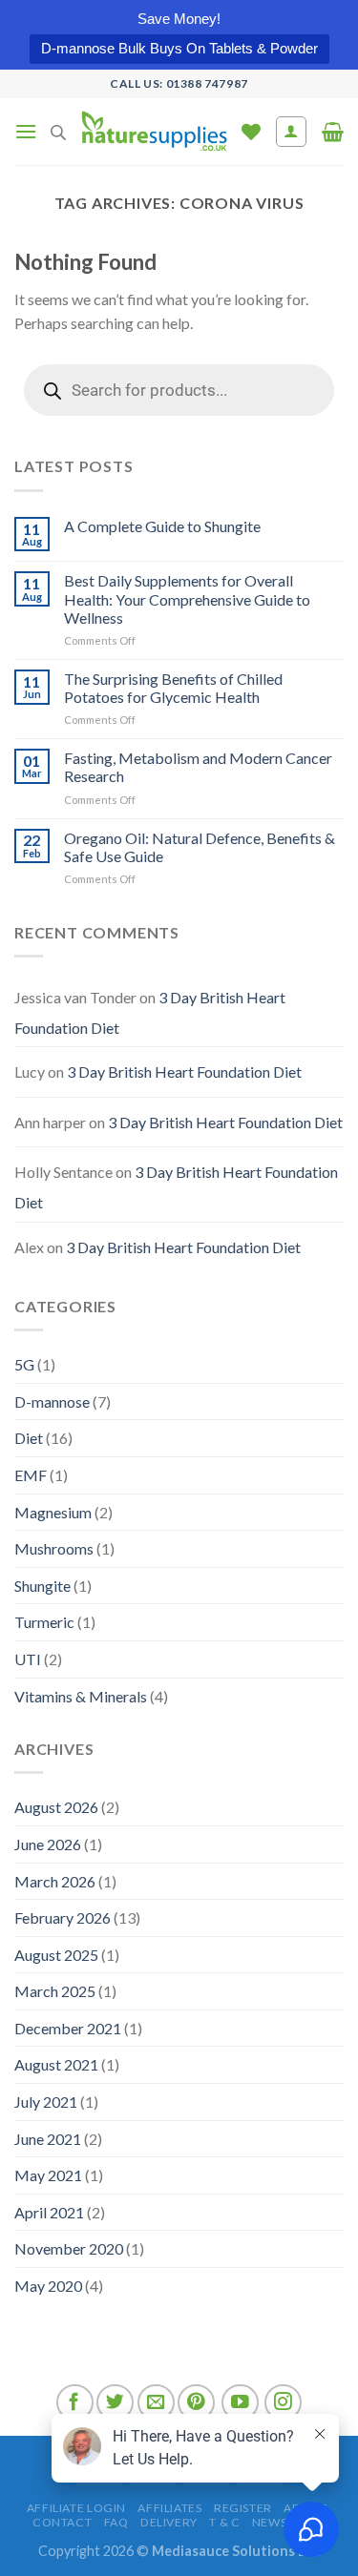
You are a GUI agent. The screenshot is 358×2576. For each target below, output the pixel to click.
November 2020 (69, 2248)
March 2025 (55, 1991)
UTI (28, 1659)
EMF (31, 1475)
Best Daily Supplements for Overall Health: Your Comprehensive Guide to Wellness (187, 598)
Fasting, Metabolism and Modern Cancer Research (198, 767)
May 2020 (48, 2286)
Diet (29, 1438)
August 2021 (56, 2064)
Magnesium (53, 1512)
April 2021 (49, 2212)
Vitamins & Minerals (81, 1696)
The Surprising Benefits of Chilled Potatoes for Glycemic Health (173, 688)
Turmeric (44, 1622)
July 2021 (46, 2102)
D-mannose (52, 1401)
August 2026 (56, 1807)
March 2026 (55, 1881)
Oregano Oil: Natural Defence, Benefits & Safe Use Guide (200, 847)
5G (24, 1364)
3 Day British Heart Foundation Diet (184, 1072)
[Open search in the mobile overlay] (58, 132)
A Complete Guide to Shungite (162, 526)
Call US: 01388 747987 (179, 83)
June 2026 (48, 1844)
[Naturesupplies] (154, 132)
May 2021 (48, 2175)
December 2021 (68, 2028)
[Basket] (333, 132)
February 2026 (63, 1917)
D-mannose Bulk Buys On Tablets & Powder (179, 48)
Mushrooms (54, 1548)
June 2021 (48, 2139)
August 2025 (56, 1955)
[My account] (292, 132)
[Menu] (26, 131)
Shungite (42, 1586)
